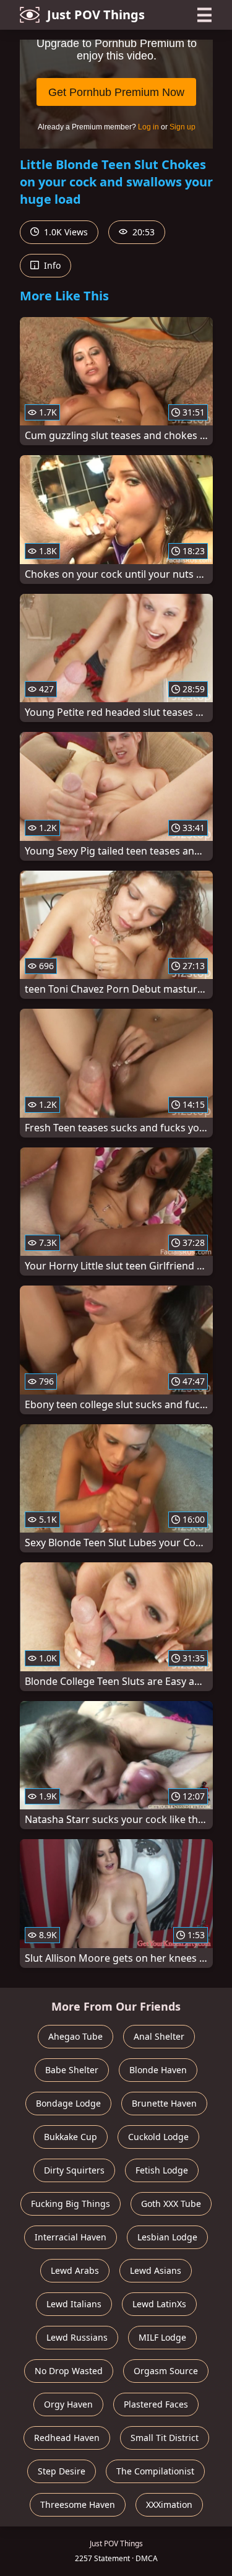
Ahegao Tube (75, 2036)
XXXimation (169, 2504)
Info (51, 265)
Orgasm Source (166, 2371)
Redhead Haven (67, 2438)
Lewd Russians (77, 2337)
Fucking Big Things (71, 2204)
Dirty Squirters (74, 2170)
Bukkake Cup (71, 2137)
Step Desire (62, 2471)
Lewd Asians (156, 2270)
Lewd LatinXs (159, 2304)
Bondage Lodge (68, 2103)
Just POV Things (96, 15)
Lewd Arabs (75, 2270)
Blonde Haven (158, 2070)
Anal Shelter (159, 2036)
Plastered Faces (156, 2404)
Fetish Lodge (162, 2170)
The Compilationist (155, 2471)
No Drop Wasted (69, 2371)
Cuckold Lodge (158, 2137)
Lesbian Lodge (167, 2237)
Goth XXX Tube (171, 2204)
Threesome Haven (78, 2504)
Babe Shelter (72, 2070)
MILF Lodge (162, 2337)
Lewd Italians (74, 2304)
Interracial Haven (71, 2237)
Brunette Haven (164, 2103)
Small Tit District (165, 2438)
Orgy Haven (68, 2404)
